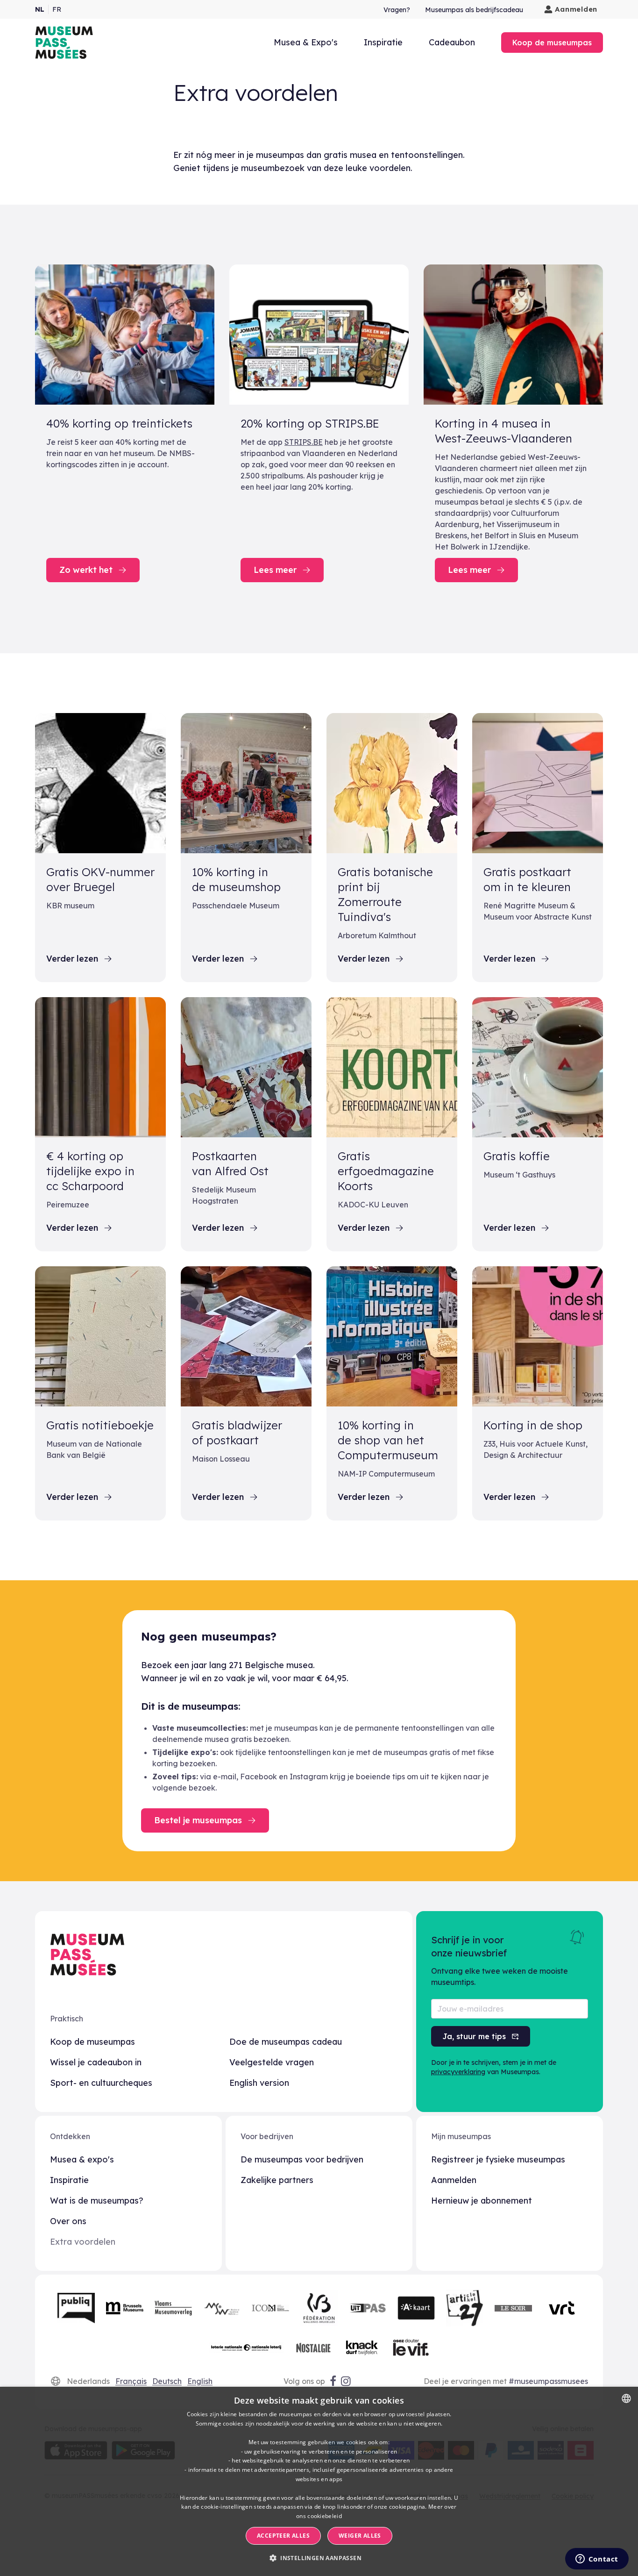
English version (259, 2083)
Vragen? (397, 10)
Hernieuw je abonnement (482, 2201)
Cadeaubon (452, 42)
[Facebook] (333, 2381)
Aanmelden (576, 9)
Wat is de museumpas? (97, 2201)
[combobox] (626, 2398)
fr (57, 9)
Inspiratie (383, 42)
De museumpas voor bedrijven (302, 2159)
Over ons (68, 2221)
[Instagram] (347, 2381)
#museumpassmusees (548, 2381)
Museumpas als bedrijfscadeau (474, 10)
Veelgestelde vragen (272, 2062)
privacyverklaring (458, 2072)
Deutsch (167, 2381)
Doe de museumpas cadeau (286, 2042)
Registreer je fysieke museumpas (498, 2159)
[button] (319, 2558)
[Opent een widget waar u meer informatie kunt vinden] (597, 2560)
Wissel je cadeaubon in (96, 2062)
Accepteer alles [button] (283, 2536)
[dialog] (319, 2481)
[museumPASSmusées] (64, 43)
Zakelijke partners (277, 2180)
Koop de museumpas (92, 2042)
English (200, 2381)
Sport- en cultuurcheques (101, 2083)
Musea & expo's (82, 2159)
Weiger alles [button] (360, 2536)
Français (131, 2381)
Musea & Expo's (306, 42)
